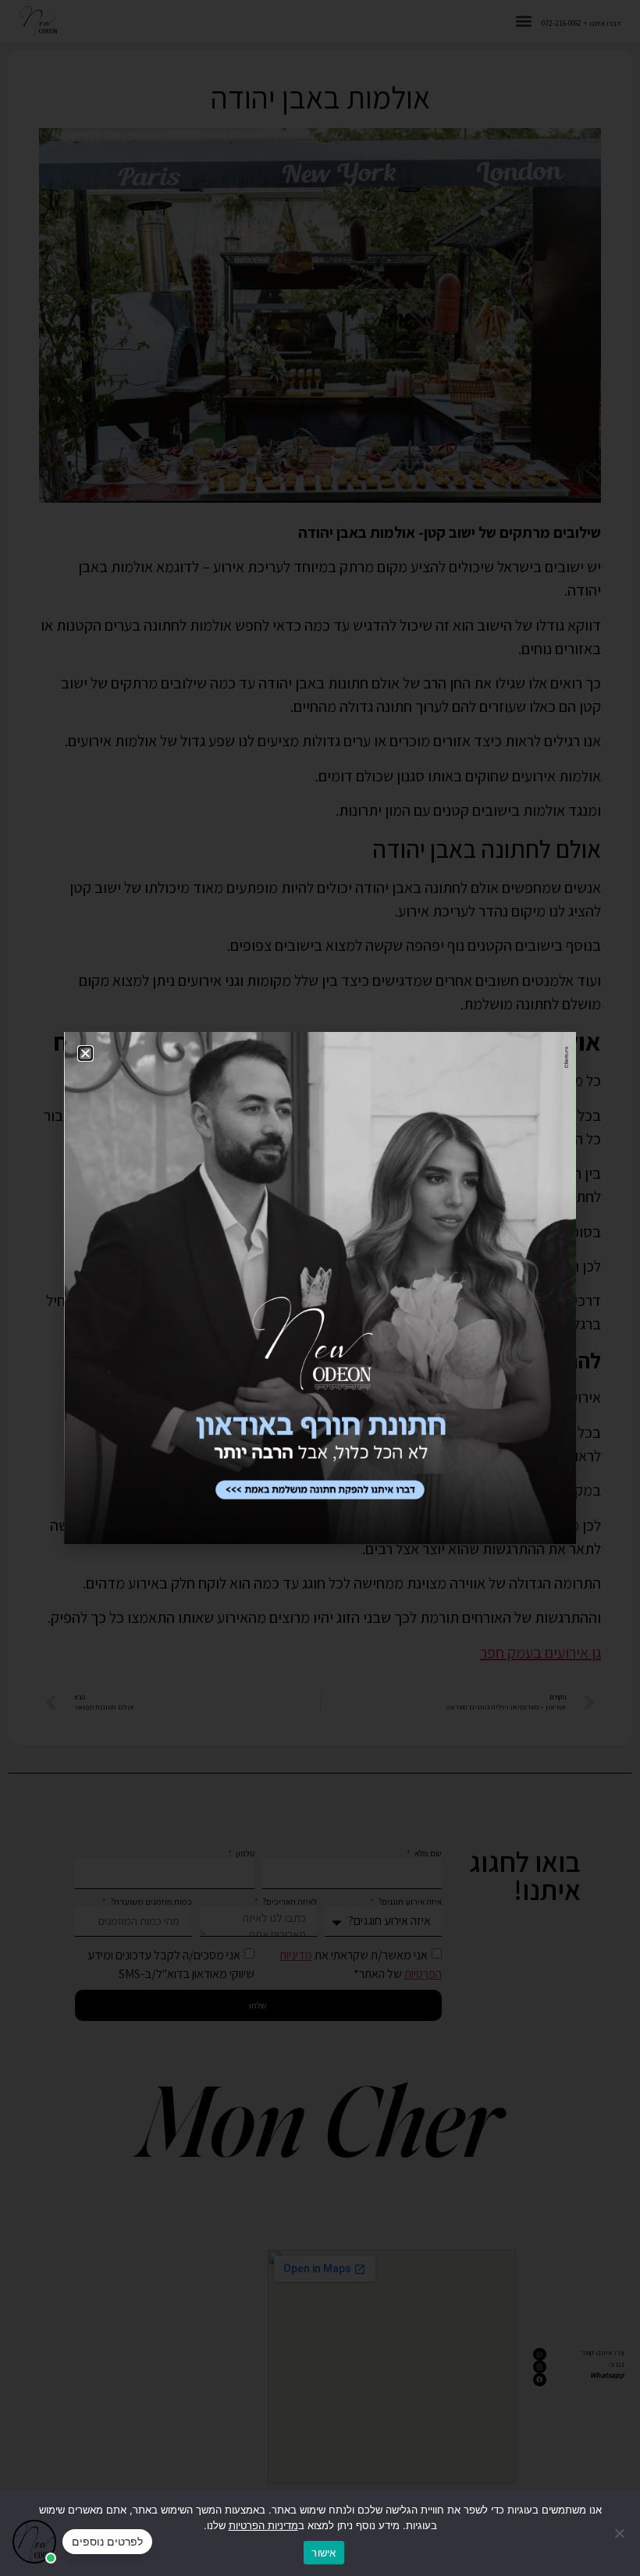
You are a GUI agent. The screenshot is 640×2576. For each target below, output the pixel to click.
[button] (85, 1053)
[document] (320, 1288)
